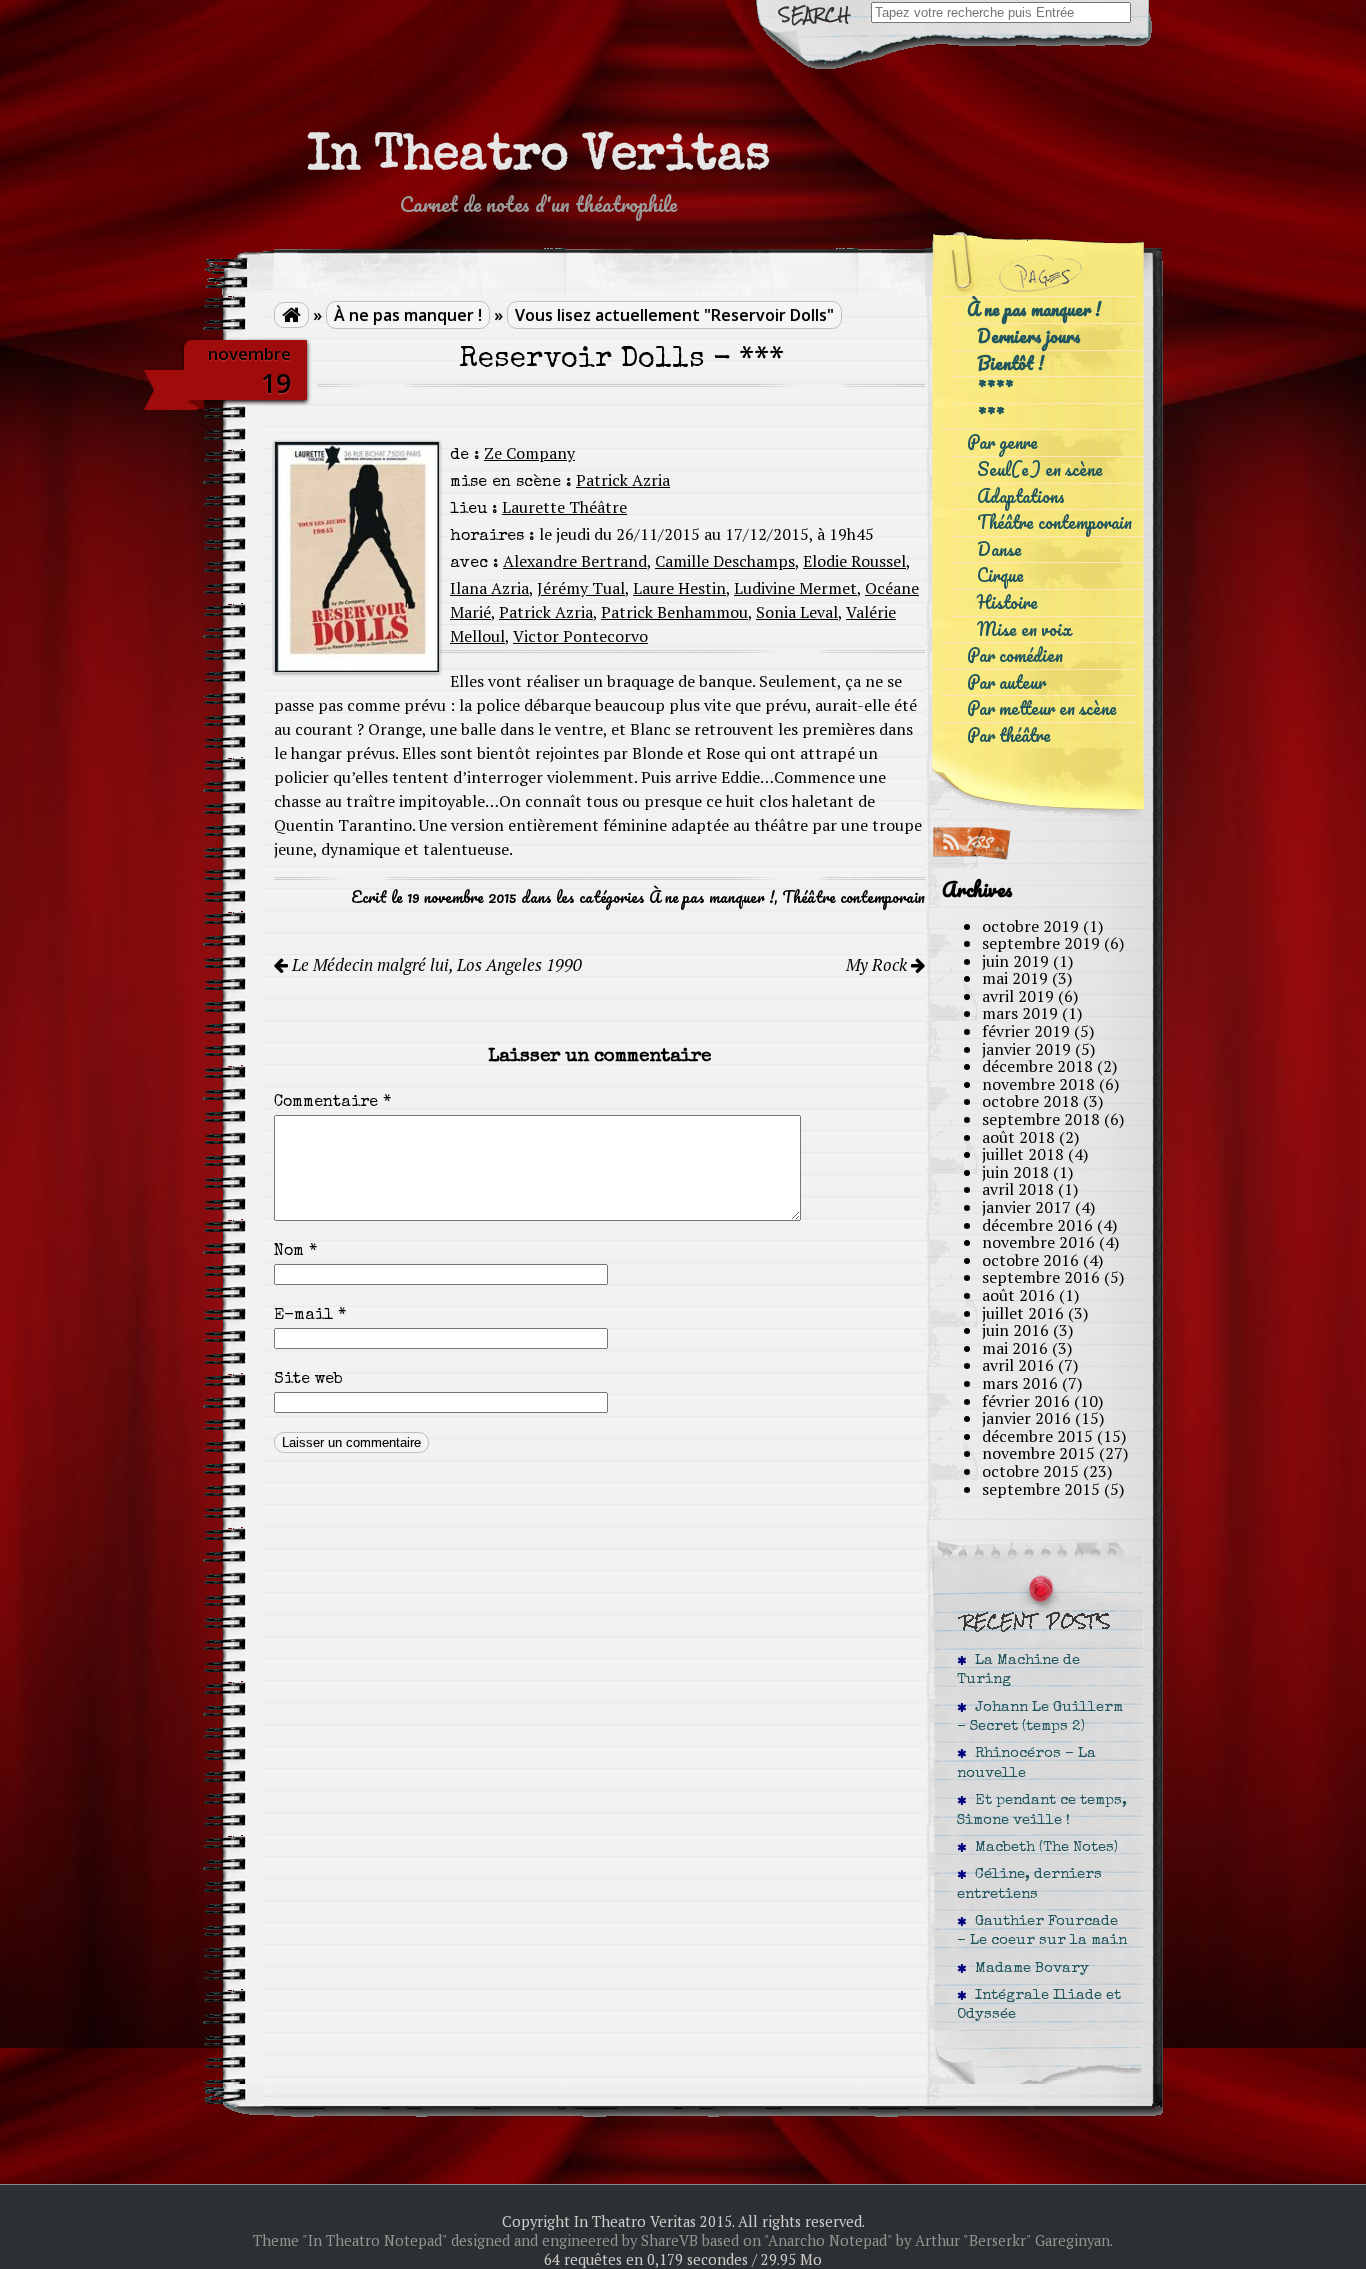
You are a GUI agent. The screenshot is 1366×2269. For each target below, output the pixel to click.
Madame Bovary (1028, 1969)
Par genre (1002, 442)
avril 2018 (1018, 1189)
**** (995, 389)
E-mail (310, 1316)
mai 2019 (1015, 978)
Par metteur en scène (1042, 708)
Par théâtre (1009, 735)
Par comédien (1015, 655)
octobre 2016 (1030, 1260)
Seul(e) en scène (1040, 469)
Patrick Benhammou (674, 612)
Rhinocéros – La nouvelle (1026, 1763)
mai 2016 (1015, 1348)
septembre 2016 (1041, 1277)
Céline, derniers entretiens (1029, 1884)
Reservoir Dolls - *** (621, 360)
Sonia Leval (797, 612)
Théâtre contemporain (853, 897)
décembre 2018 (1037, 1066)
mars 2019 (1020, 1013)
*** (990, 416)
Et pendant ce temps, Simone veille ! (1042, 1810)
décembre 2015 (1037, 1436)
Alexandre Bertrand (575, 561)
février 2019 (1026, 1031)
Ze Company (529, 453)
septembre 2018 (1041, 1119)
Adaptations (1021, 496)
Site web (308, 1380)
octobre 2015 (1030, 1471)
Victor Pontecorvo (580, 636)
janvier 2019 (1026, 1049)
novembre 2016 (1038, 1242)
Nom (295, 1252)
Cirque (1000, 575)
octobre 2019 (1030, 926)
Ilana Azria (489, 588)
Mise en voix (1024, 629)
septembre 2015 (1041, 1489)
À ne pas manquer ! (408, 315)
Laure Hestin (679, 588)
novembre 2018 (1038, 1084)
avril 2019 (1018, 996)
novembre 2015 (1038, 1453)
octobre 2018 (1030, 1101)
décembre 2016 (1037, 1225)
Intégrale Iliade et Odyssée (1039, 2005)
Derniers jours (1029, 336)
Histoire (1007, 602)
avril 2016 (1018, 1365)
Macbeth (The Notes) (1042, 1848)
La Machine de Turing (1018, 1670)
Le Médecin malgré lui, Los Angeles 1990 (435, 965)
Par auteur (1006, 682)
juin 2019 (1015, 961)
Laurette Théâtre (564, 507)
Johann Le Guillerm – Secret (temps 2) (1040, 1717)
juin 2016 (1015, 1330)
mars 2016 (1020, 1383)
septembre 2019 (1041, 943)
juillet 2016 (1023, 1313)
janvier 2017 (1026, 1207)
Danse (999, 549)
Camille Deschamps (725, 561)
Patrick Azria (623, 480)
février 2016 (1026, 1401)
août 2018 (1018, 1137)
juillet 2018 (1023, 1154)
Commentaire (332, 1103)
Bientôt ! (1010, 363)
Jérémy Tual (581, 588)
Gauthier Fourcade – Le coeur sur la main (1042, 1931)
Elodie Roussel (854, 561)
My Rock (878, 965)
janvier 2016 (1026, 1418)
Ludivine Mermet (795, 588)
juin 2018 (1015, 1172)
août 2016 (1018, 1295)
